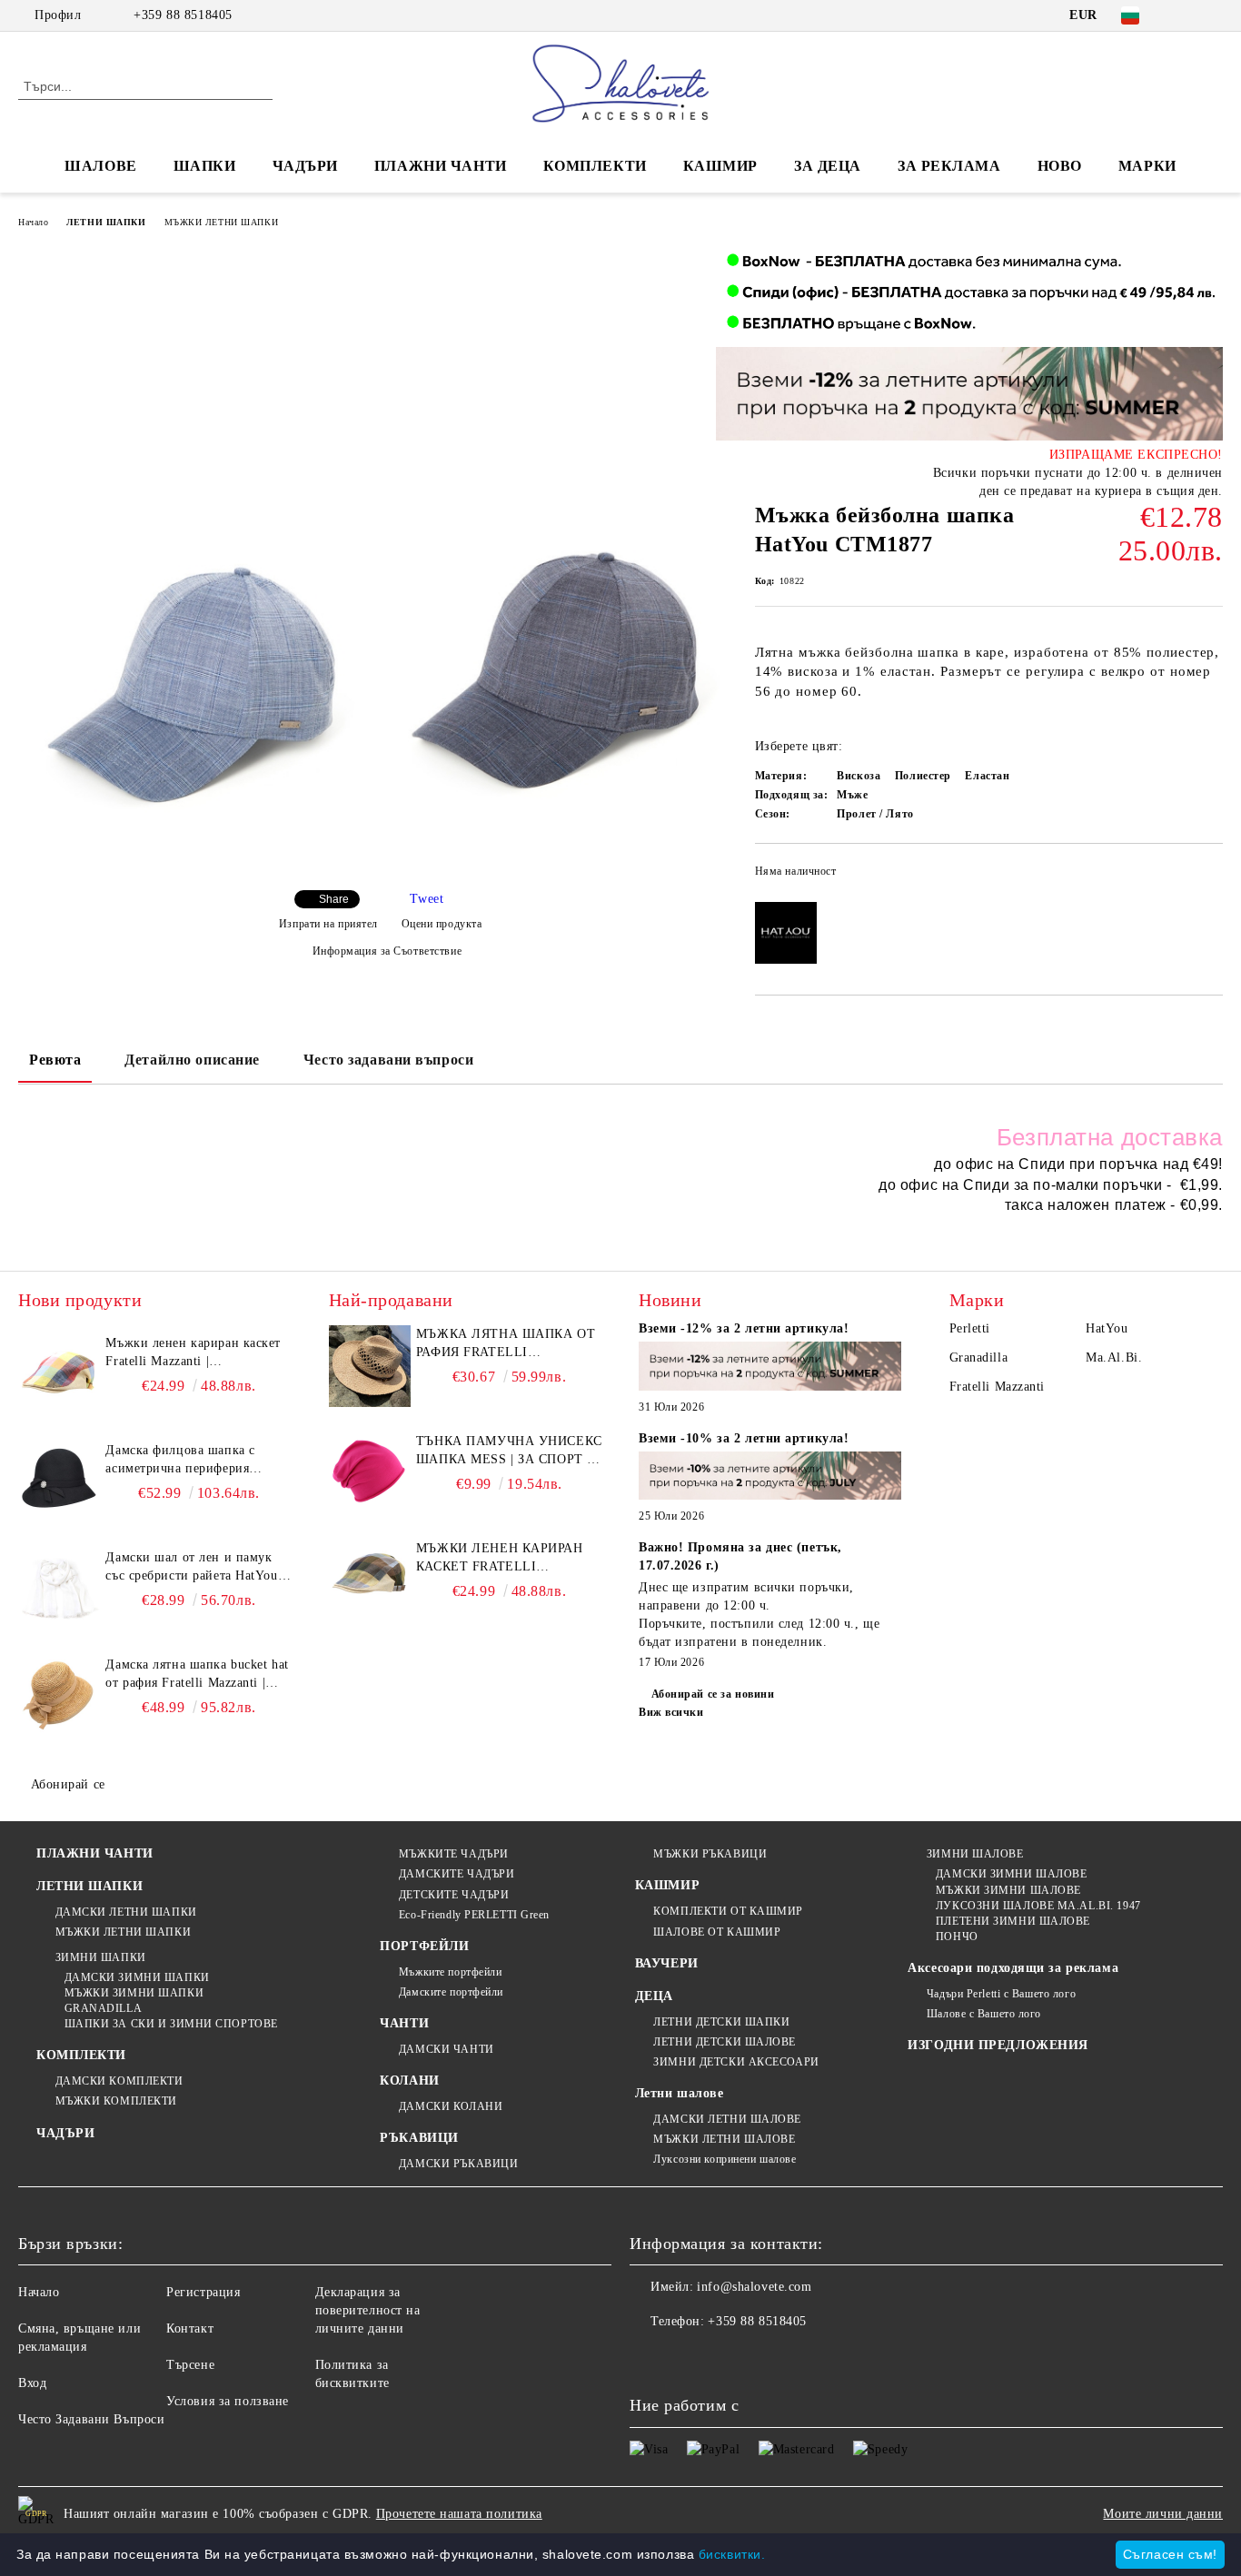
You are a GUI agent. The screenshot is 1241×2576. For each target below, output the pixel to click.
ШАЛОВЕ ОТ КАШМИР (717, 1932)
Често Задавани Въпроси (91, 2419)
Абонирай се (68, 1784)
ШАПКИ (205, 166)
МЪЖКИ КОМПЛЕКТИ (116, 2101)
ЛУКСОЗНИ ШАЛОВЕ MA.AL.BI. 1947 (1038, 1906)
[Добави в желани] (1210, 877)
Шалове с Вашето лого (984, 2014)
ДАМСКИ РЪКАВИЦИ (458, 2164)
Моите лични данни (1163, 2514)
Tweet (427, 899)
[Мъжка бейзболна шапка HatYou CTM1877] (199, 683)
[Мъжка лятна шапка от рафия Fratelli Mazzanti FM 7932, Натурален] (370, 1366)
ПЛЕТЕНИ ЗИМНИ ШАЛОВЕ (1013, 1921)
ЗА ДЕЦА (828, 166)
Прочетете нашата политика (459, 2514)
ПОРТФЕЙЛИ (424, 1946)
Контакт (190, 2328)
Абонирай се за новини (713, 1694)
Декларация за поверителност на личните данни (368, 2310)
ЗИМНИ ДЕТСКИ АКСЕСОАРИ (736, 2062)
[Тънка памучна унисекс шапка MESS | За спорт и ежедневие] (370, 1473)
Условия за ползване (228, 2401)
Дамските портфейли (451, 1992)
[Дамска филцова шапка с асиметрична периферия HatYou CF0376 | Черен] (59, 1482)
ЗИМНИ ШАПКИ (101, 1957)
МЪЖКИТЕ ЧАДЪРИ (453, 1854)
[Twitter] (1213, 15)
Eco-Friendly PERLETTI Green (474, 1915)
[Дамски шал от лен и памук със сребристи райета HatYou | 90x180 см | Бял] (59, 1590)
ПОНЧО (957, 1937)
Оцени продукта (442, 924)
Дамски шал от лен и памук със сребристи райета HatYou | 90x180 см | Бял (195, 1568)
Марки (1147, 166)
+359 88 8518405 (183, 15)
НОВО (1060, 166)
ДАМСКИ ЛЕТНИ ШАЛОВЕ (727, 2119)
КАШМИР (720, 166)
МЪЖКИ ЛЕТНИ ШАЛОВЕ (724, 2139)
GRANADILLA (103, 2008)
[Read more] (770, 1368)
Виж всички (671, 1712)
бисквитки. (732, 2554)
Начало (33, 222)
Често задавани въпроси (388, 1060)
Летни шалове (680, 2093)
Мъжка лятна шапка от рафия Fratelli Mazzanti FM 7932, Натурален (506, 1344)
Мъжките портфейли (450, 1972)
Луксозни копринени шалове (725, 2159)
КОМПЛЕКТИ (595, 166)
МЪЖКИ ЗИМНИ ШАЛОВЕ (1008, 1890)
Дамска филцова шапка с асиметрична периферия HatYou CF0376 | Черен (180, 1461)
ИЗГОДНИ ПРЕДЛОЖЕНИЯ (998, 2045)
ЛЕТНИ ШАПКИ (106, 222)
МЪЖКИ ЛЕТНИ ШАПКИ (222, 222)
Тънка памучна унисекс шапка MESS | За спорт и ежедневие (509, 1451)
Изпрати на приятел (328, 924)
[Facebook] (1186, 15)
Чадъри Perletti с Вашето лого (1001, 1994)
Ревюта (55, 1060)
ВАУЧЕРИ (667, 1963)
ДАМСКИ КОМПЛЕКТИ (119, 2081)
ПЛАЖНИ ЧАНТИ (441, 166)
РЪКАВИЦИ (419, 2138)
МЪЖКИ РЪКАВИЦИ (710, 1854)
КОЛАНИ (409, 2081)
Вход (32, 2383)
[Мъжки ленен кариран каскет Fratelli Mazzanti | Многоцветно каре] (59, 1375)
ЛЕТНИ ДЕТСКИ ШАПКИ (721, 2022)
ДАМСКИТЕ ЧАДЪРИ (457, 1874)
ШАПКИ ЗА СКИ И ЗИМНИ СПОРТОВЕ (171, 2024)
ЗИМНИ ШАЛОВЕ (975, 1854)
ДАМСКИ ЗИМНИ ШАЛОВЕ (1011, 1874)
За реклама (949, 166)
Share (334, 899)
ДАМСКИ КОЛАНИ (451, 2106)
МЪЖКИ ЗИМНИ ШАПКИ (134, 1993)
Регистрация (203, 2292)
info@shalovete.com (754, 2287)
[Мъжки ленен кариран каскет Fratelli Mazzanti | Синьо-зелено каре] (370, 1580)
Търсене (190, 2365)
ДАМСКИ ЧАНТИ (446, 2049)
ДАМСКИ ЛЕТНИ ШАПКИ (126, 1912)
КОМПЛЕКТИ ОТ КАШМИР (728, 1911)
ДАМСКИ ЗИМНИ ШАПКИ (137, 1977)
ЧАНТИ (404, 2023)
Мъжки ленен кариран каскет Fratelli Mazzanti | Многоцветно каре (193, 1353)
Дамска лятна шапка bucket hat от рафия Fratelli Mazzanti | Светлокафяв (197, 1675)
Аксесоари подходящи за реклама (1013, 1968)
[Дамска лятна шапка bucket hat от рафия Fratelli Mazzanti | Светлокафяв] (59, 1697)
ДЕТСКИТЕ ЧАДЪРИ (454, 1895)
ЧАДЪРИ (305, 166)
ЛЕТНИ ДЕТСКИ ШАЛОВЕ (725, 2042)
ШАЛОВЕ (100, 166)
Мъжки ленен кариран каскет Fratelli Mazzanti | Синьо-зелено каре (509, 1559)
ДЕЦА (654, 1996)
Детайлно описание (192, 1060)
